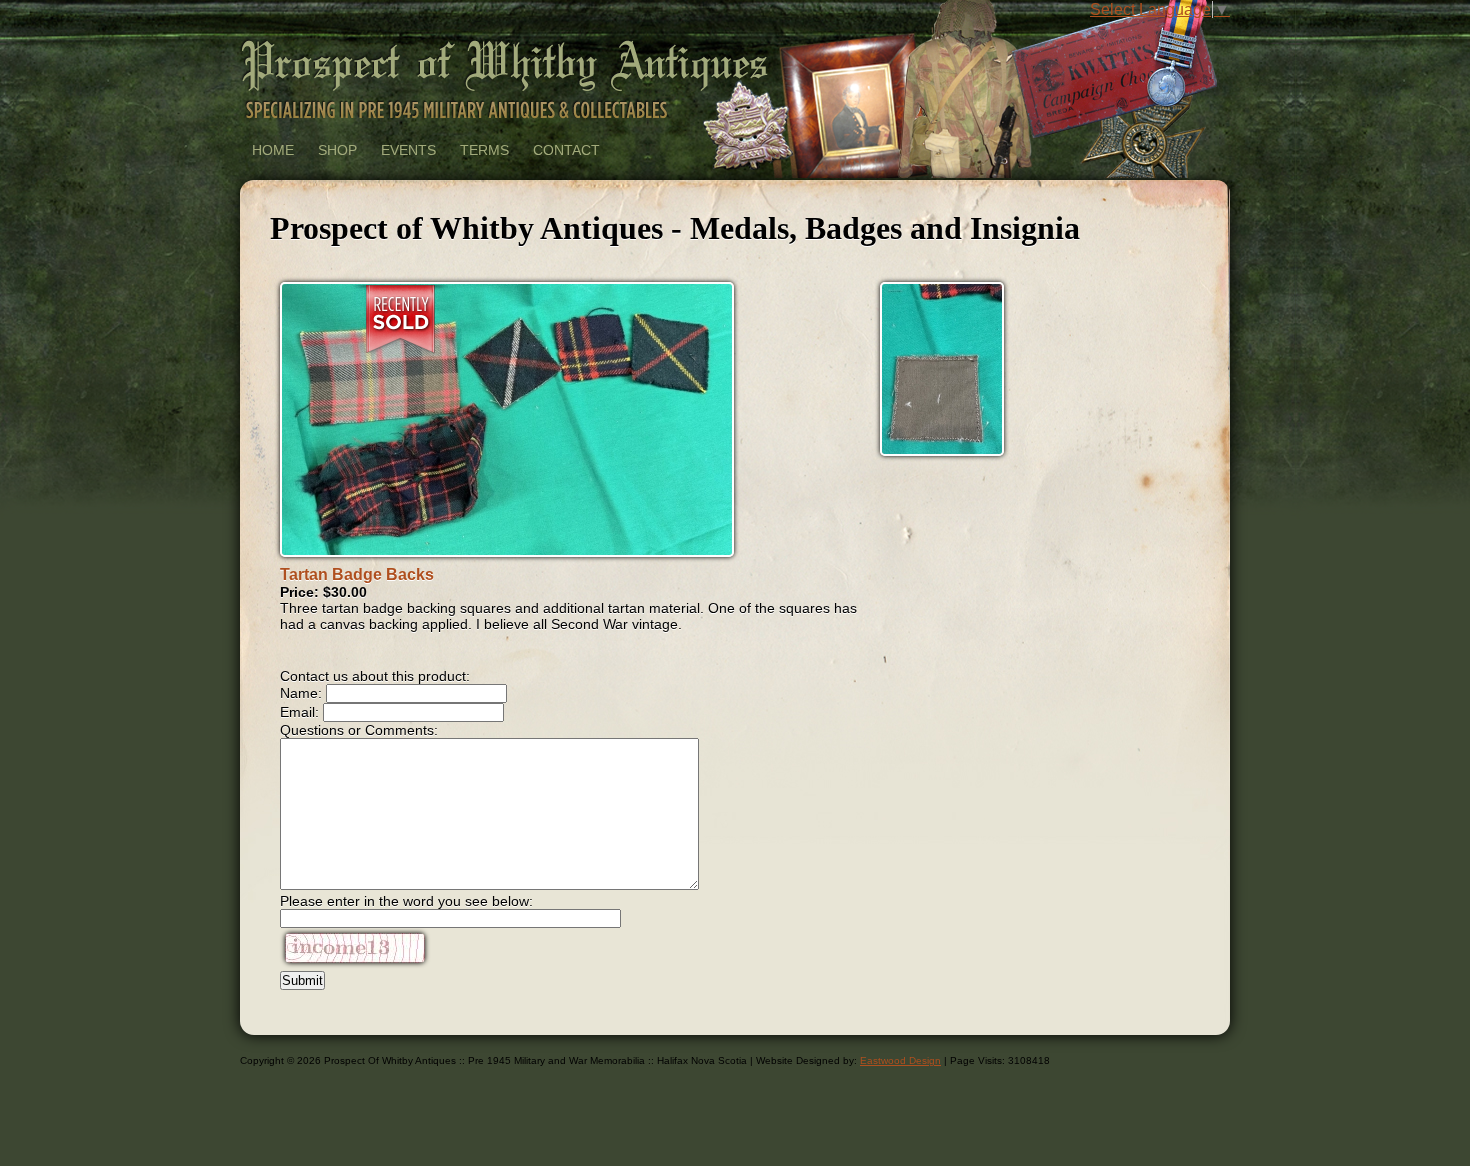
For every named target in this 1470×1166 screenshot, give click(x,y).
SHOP (337, 150)
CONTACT (566, 150)
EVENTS (408, 150)
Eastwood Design (900, 1060)
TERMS (484, 150)
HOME (273, 150)
